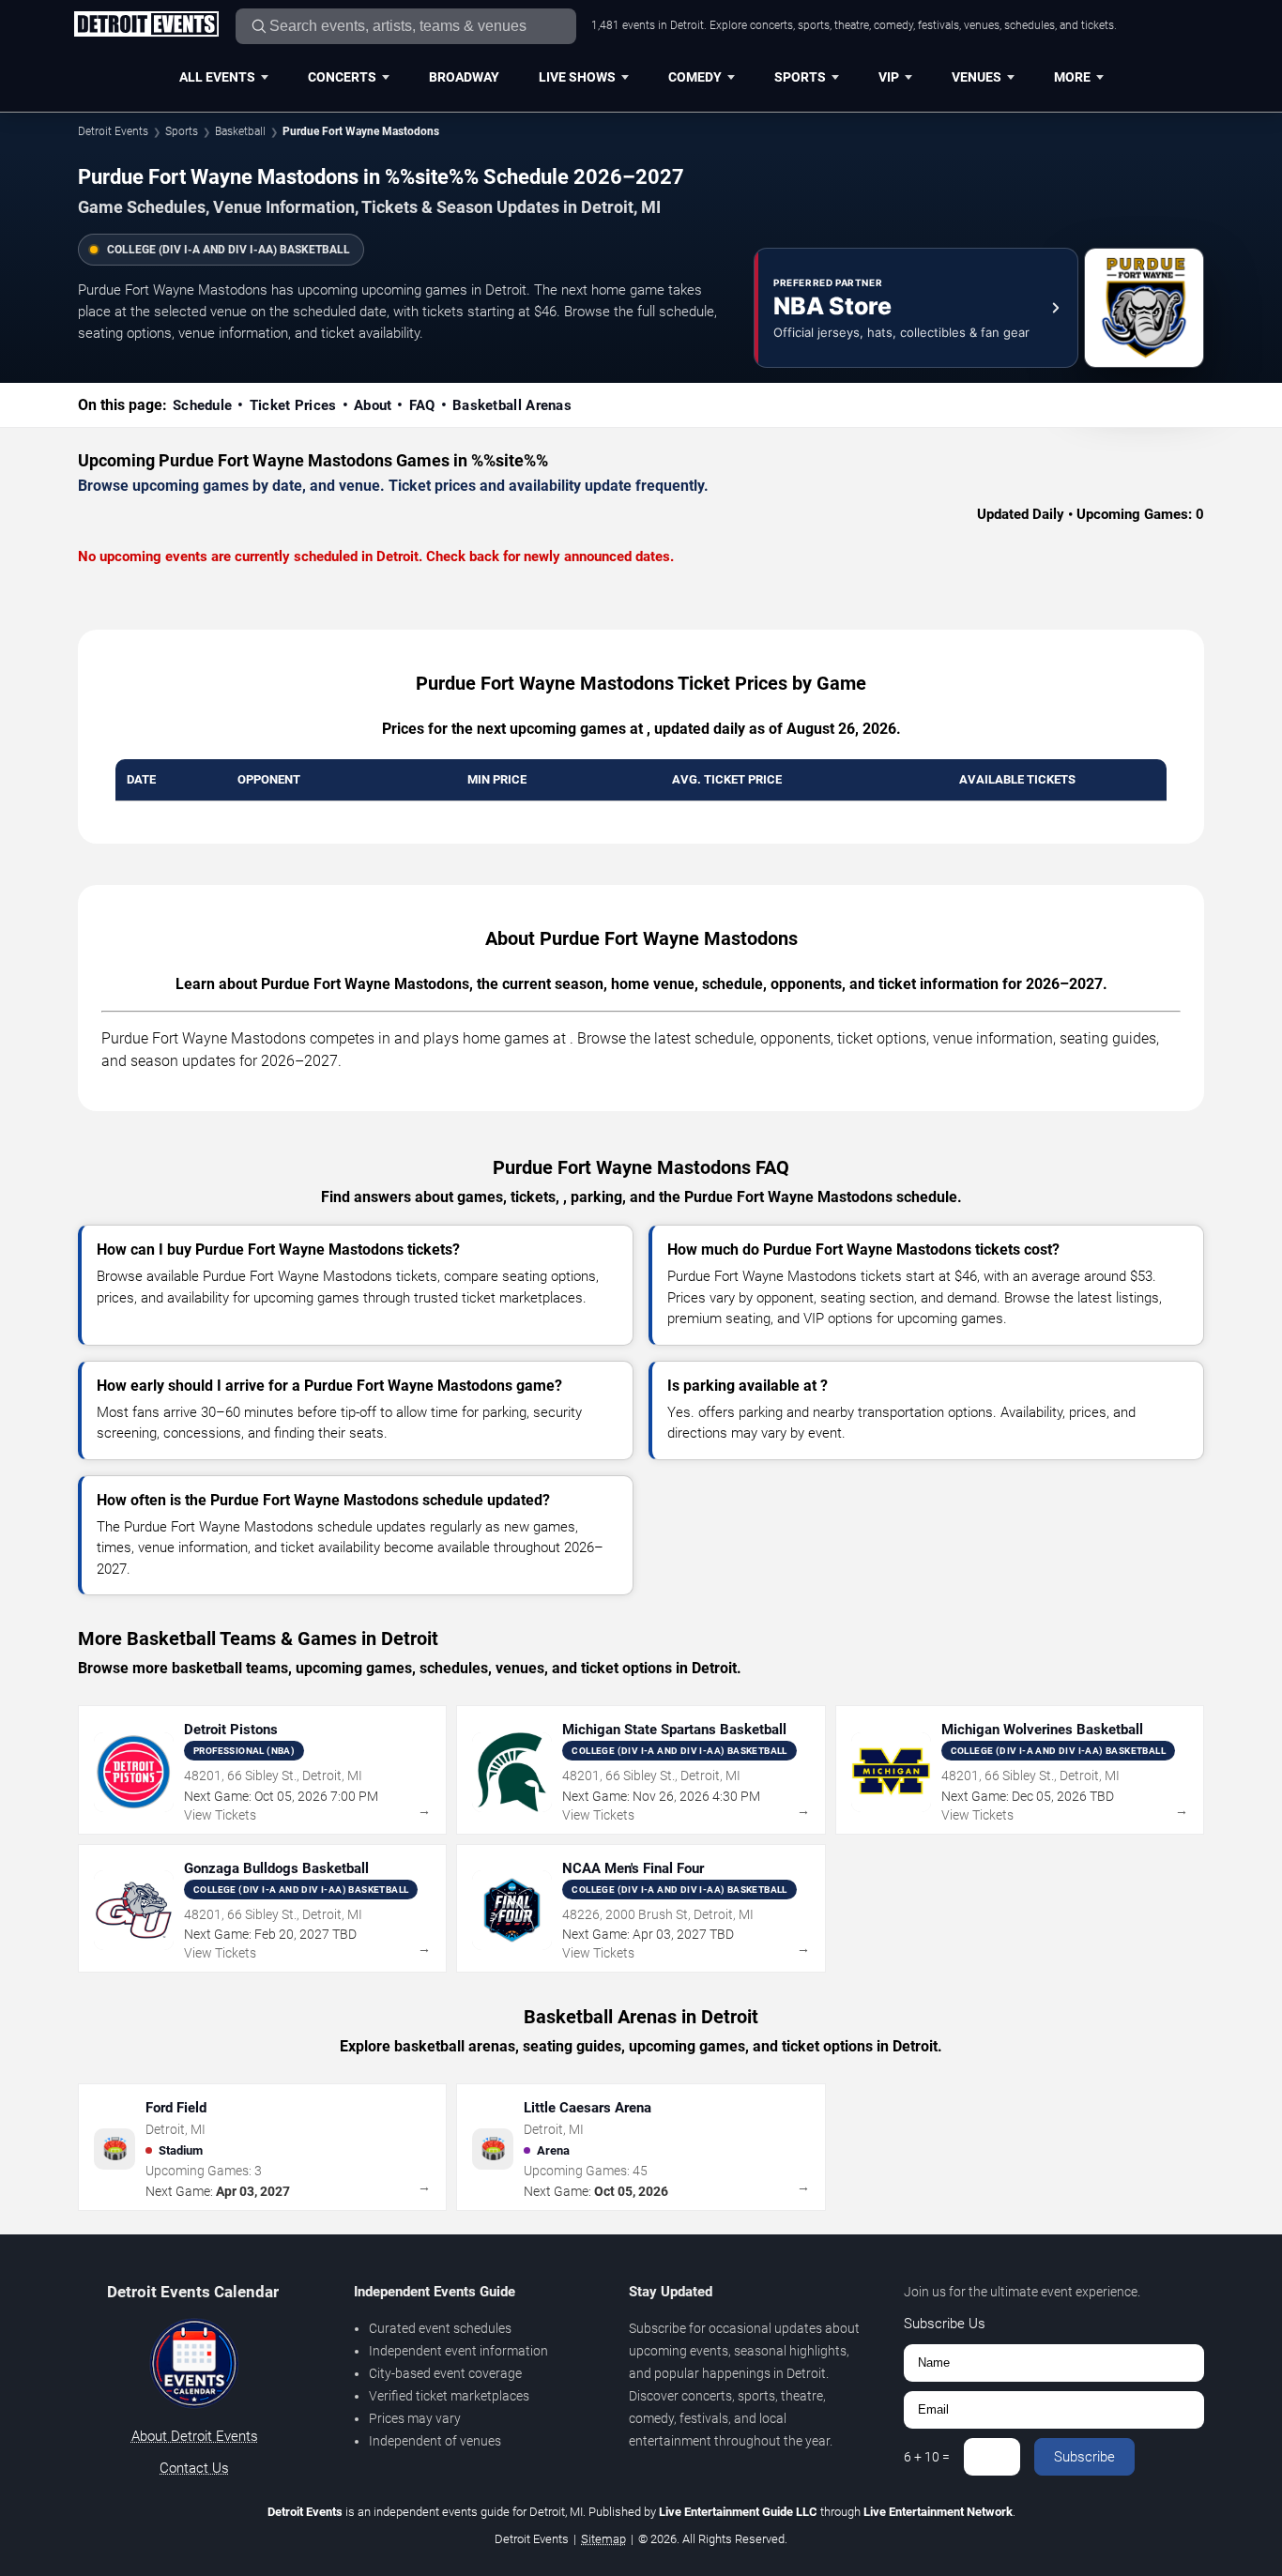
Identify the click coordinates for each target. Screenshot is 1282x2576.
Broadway (464, 77)
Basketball (240, 131)
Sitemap (603, 2539)
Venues (977, 77)
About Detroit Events (195, 2436)
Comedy (695, 77)
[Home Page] (146, 25)
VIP (889, 77)
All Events (217, 77)
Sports (800, 77)
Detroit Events (113, 131)
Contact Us (194, 2468)
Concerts (342, 77)
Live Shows (577, 77)
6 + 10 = (927, 2457)
